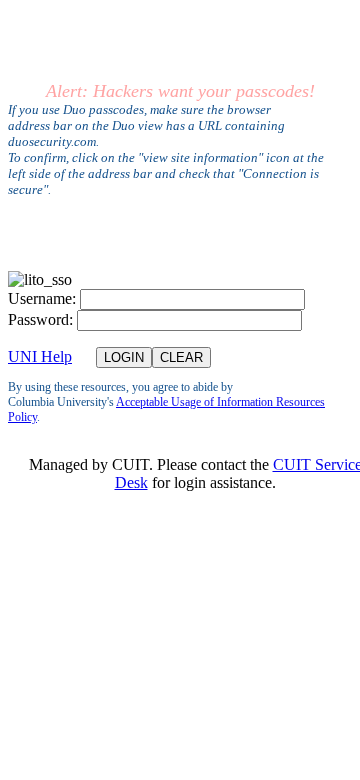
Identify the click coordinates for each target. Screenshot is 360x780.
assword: (40, 319)
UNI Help (40, 356)
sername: (42, 298)
